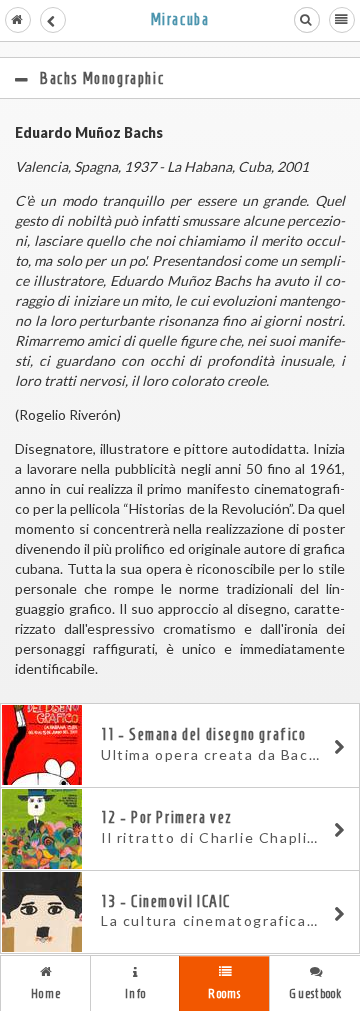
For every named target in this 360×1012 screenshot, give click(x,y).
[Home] (18, 20)
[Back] (53, 20)
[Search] (307, 20)
